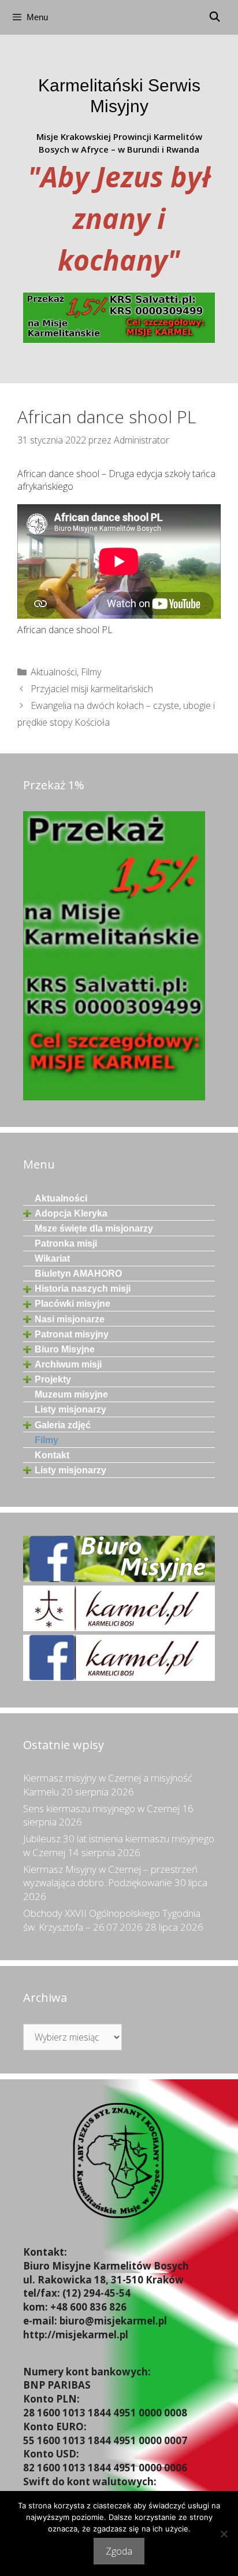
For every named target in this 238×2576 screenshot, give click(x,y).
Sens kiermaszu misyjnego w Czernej (101, 1808)
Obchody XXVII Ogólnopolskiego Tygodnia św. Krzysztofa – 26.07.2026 (112, 1920)
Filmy (91, 672)
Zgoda (119, 2551)
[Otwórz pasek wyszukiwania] (214, 17)
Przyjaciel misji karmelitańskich (92, 689)
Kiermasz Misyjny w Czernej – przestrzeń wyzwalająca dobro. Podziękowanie (110, 1876)
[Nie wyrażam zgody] (224, 2534)
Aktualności (54, 672)
